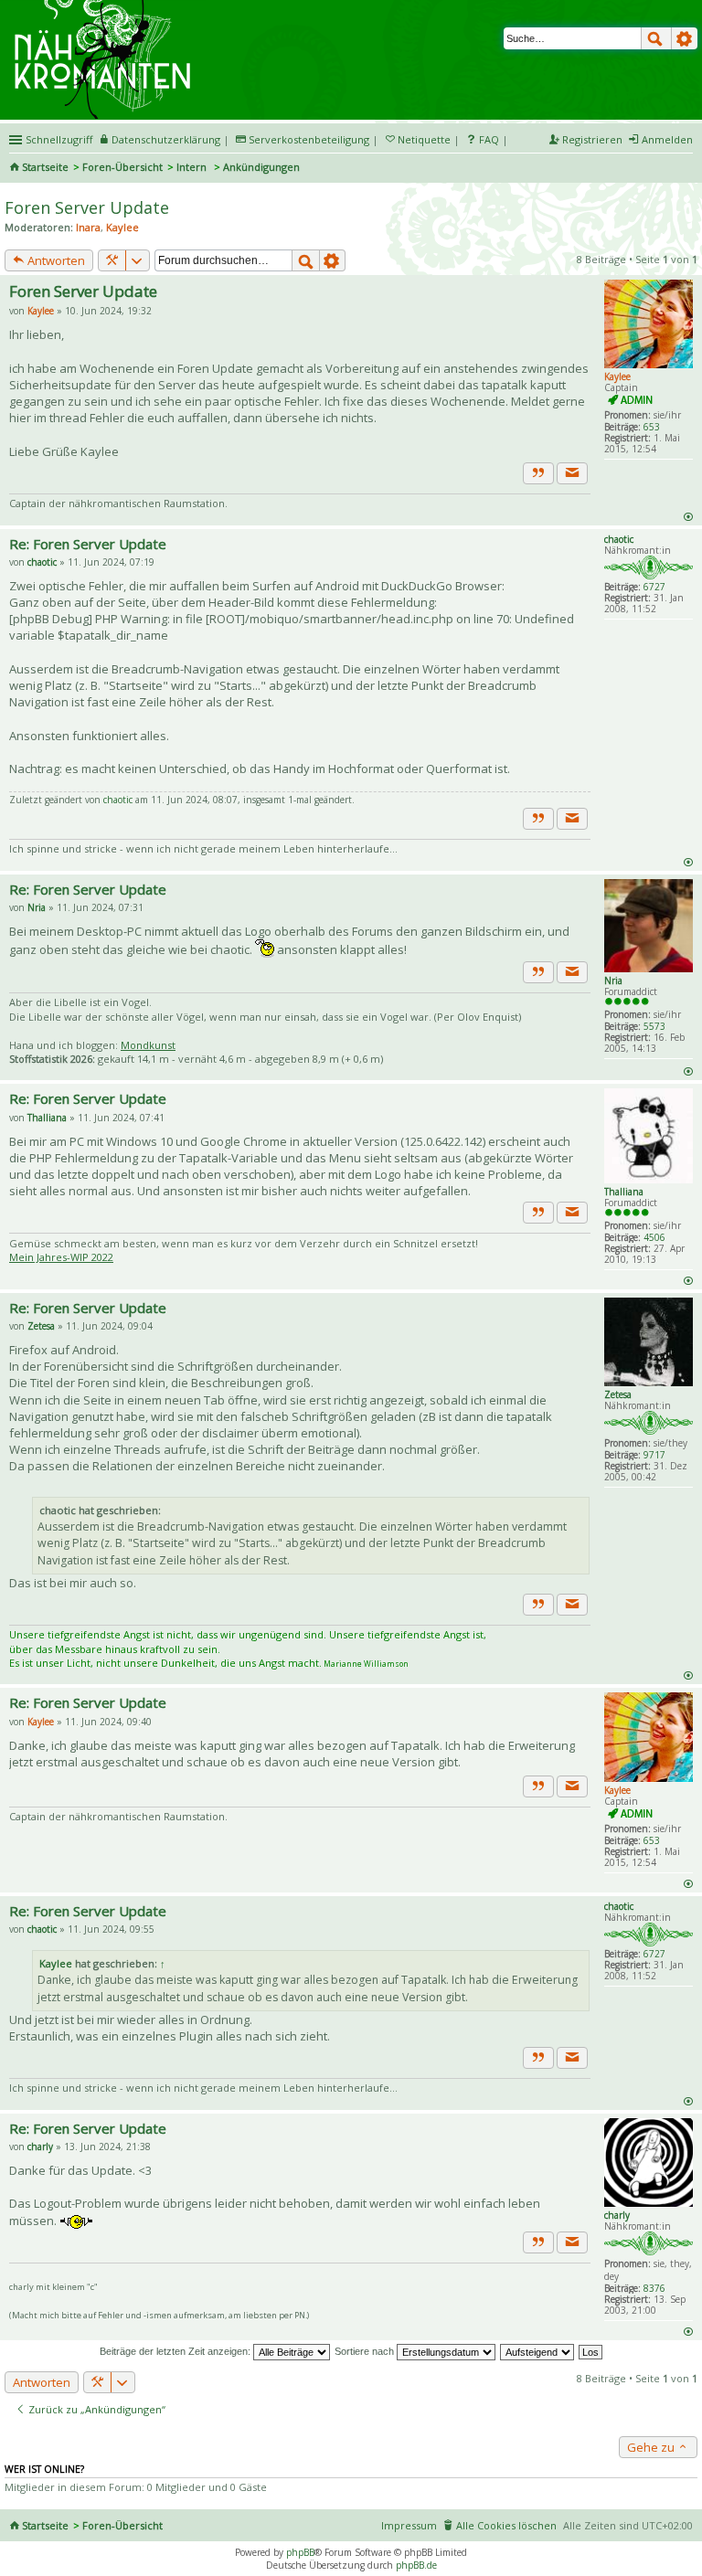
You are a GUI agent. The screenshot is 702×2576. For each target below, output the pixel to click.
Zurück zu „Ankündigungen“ (96, 2409)
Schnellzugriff (59, 139)
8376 (654, 2288)
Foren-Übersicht (122, 167)
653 (652, 427)
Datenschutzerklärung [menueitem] (166, 139)
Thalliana (624, 1192)
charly (617, 2215)
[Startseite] (105, 6)
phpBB (300, 2552)
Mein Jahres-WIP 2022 (61, 1257)
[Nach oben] (688, 516)
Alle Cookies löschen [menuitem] (506, 2525)
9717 (654, 1455)
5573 (654, 1026)
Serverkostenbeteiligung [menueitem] (309, 139)
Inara (88, 227)
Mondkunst (148, 1045)
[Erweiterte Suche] (685, 38)
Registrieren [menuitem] (592, 139)
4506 (654, 1237)
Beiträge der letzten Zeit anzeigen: (176, 2351)
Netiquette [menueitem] (424, 139)
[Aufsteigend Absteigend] (538, 2351)
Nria (613, 981)
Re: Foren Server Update (88, 544)
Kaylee (122, 227)
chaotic (619, 539)
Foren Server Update (87, 207)
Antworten (55, 260)
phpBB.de (416, 2565)
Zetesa (618, 1394)
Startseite (45, 167)
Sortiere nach (366, 2351)
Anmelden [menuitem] (667, 139)
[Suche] (656, 38)
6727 (654, 587)
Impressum (409, 2525)
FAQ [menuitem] (489, 139)
